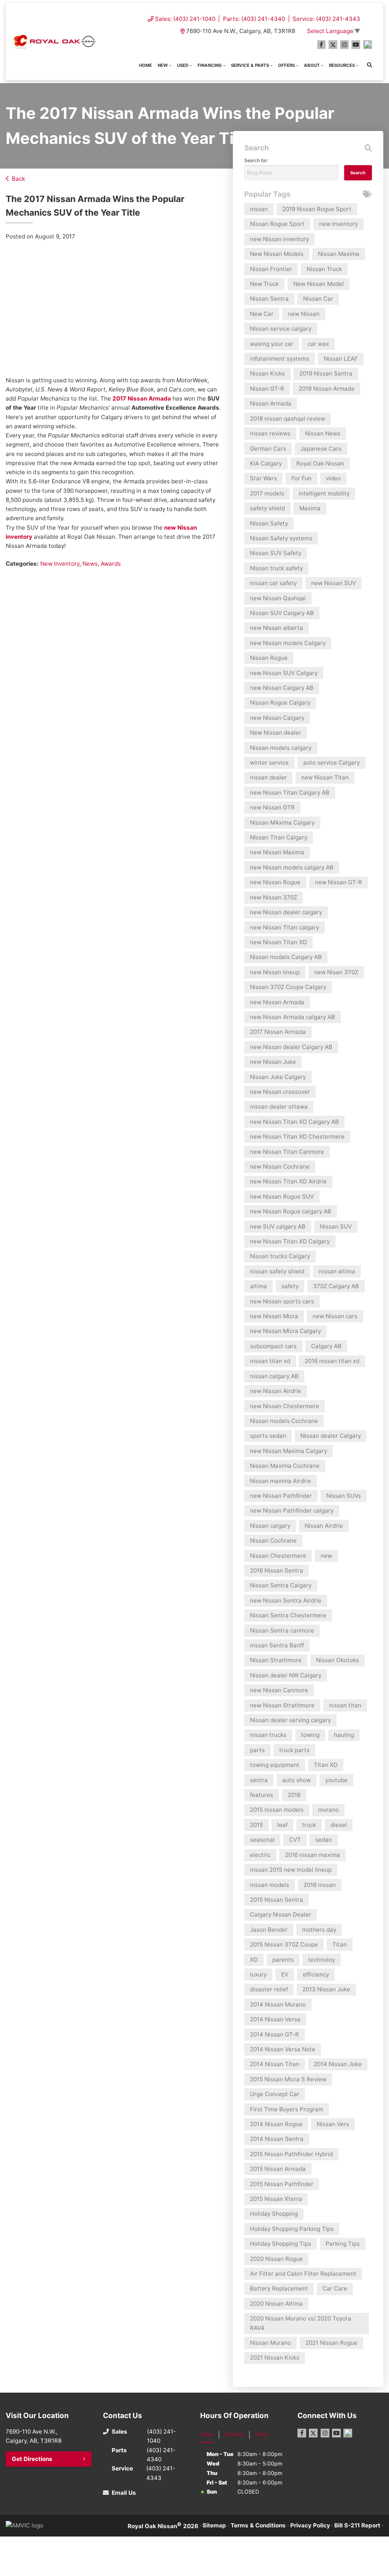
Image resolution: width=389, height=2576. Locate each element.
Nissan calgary (270, 1526)
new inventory (338, 224)
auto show (296, 1780)
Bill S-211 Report (357, 2525)
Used (183, 65)
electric (260, 1855)
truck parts (294, 1750)
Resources (342, 65)
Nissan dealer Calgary (331, 1436)
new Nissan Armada (277, 1002)
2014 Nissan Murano (278, 2004)
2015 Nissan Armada (278, 2169)
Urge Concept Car (275, 2094)
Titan (340, 1944)
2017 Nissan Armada (142, 398)
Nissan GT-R (267, 389)
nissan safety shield (277, 1271)
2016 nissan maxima (312, 1855)
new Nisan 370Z (336, 972)
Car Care (335, 2288)
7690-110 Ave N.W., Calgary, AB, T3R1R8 (241, 31)
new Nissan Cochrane (280, 1167)
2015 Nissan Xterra (276, 2199)
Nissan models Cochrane (284, 1421)
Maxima (310, 508)
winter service (269, 763)
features (262, 1795)
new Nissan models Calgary (288, 643)
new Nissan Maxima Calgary (289, 1451)
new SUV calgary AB (278, 1226)
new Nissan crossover (280, 1092)
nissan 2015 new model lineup (291, 1870)
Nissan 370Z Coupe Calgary (288, 987)
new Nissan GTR (272, 807)
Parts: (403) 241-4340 (254, 19)
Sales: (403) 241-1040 (185, 19)
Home (145, 65)
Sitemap (214, 2525)
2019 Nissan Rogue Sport (317, 209)
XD (254, 1960)
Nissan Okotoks (338, 1660)
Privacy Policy (310, 2525)
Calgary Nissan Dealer (281, 1914)
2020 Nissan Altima (276, 2304)
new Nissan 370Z (274, 897)
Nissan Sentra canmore (282, 1630)
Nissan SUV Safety (276, 553)
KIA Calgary (266, 463)
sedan (324, 1840)
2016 (294, 1795)
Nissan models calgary (281, 748)
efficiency (316, 1974)
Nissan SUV (336, 1226)
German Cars (268, 449)
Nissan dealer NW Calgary (286, 1675)
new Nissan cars (335, 1316)
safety (290, 1286)
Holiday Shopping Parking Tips (292, 2229)
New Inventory (60, 564)
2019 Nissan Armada (327, 389)
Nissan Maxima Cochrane (285, 1466)
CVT (295, 1840)
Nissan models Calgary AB (286, 957)
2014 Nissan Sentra (277, 2139)
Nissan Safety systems (281, 538)
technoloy (322, 1960)
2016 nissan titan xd (332, 1361)
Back (18, 179)
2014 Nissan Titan (275, 2064)
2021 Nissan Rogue (331, 2343)
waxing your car (272, 344)
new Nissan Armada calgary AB (293, 1017)
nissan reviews (270, 433)
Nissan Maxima (339, 254)
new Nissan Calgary (277, 718)
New (163, 65)
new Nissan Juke (273, 1062)
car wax (318, 344)
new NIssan (304, 314)
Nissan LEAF (341, 359)
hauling (344, 1735)
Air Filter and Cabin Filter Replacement (303, 2274)
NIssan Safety (269, 523)
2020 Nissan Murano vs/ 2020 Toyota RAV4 (301, 2323)
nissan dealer (268, 777)
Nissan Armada (271, 403)
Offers (286, 65)
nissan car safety (273, 583)
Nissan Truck (324, 269)
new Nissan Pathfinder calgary (292, 1510)
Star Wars (263, 478)
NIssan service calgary (281, 329)
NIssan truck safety (276, 568)
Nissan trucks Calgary (280, 1256)
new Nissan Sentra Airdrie (286, 1600)
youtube (336, 1780)
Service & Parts (250, 65)
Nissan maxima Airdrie (281, 1481)
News (90, 564)
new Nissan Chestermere (285, 1406)
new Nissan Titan (325, 777)
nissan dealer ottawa (279, 1107)
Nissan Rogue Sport (277, 224)
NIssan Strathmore (276, 1660)
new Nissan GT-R (338, 882)
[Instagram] (344, 45)
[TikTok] (368, 45)
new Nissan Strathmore (282, 1705)
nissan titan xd (270, 1361)
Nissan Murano (270, 2343)
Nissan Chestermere (278, 1556)
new (326, 1556)
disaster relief (269, 1989)
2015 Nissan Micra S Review (288, 2079)
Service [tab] (234, 2434)
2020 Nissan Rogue (276, 2259)
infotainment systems (280, 359)
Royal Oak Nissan (320, 463)
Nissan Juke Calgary (278, 1077)
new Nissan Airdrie (276, 1391)
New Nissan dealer (276, 733)
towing (310, 1735)
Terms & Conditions (258, 2525)
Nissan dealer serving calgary (290, 1720)
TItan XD (326, 1765)
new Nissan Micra (274, 1316)
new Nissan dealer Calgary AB (291, 1047)
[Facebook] (322, 45)
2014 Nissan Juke (338, 2064)
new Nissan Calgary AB (282, 688)
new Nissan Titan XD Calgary (290, 1241)
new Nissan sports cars (282, 1301)
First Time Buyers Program (287, 2109)
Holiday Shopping (274, 2214)
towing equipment (275, 1765)
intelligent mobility (324, 493)
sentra (259, 1780)
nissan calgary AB (274, 1376)
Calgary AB (326, 1346)
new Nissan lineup (275, 972)
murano (328, 1810)
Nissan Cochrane (273, 1540)
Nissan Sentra (269, 299)
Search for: (256, 160)
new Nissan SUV (334, 583)
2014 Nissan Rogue (276, 2124)
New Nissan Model (319, 284)
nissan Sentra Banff (277, 1645)
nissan (259, 209)
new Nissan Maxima (277, 852)
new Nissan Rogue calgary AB (291, 1211)
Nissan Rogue (269, 658)
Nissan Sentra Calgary (281, 1585)
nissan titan (345, 1705)
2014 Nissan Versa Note (283, 2049)
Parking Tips (343, 2244)
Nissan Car (318, 299)
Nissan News (323, 433)
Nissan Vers (333, 2124)
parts (257, 1750)
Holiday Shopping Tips (281, 2244)
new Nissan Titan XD (278, 942)
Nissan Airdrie (324, 1526)
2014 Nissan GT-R (274, 2034)
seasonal (262, 1840)
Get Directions (32, 2459)
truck (309, 1825)
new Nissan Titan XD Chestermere (297, 1137)
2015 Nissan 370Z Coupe (284, 1944)
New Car (262, 314)
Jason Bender (269, 1930)
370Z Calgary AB (336, 1286)
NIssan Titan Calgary (279, 837)
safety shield (267, 508)
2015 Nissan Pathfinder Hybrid (291, 2154)
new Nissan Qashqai (278, 598)
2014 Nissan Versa (275, 2019)
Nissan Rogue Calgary (280, 703)
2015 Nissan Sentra (277, 1900)
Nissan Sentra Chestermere (288, 1615)
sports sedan (268, 1436)
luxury (258, 1974)
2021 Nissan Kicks (275, 2358)
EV (285, 1974)
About (312, 65)
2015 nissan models (277, 1810)
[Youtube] (356, 45)
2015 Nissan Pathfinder (282, 2184)
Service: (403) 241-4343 (326, 19)
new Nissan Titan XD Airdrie (288, 1181)
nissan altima (337, 1271)
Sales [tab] (207, 2434)
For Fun (301, 478)
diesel (339, 1825)
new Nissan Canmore (279, 1690)
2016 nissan (320, 1885)
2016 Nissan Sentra (277, 1570)
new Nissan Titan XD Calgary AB (294, 1122)
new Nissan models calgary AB (292, 867)
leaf (282, 1825)
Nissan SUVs (344, 1496)
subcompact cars (273, 1346)
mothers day (319, 1930)
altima (259, 1286)
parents (283, 1960)
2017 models (267, 493)
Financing (210, 65)
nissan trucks (268, 1735)
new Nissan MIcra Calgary (285, 1331)
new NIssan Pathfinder (281, 1496)
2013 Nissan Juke (326, 1989)
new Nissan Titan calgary (285, 927)
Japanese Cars (321, 449)
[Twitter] (333, 45)
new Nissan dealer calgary (286, 912)
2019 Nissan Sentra (326, 373)
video (333, 478)
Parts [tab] (262, 2434)
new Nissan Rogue (275, 882)
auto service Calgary (331, 763)
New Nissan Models (277, 254)
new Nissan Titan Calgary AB (290, 793)
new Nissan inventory (279, 239)
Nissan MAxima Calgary (282, 823)
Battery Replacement (279, 2288)
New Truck (264, 284)
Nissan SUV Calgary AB (282, 613)
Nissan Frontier (271, 269)
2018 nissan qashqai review (288, 419)
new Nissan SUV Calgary (284, 673)
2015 (256, 1825)
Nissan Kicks (267, 373)
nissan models (270, 1885)
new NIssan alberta (277, 628)
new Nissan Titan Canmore (287, 1152)
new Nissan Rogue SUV (282, 1197)
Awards (111, 564)
